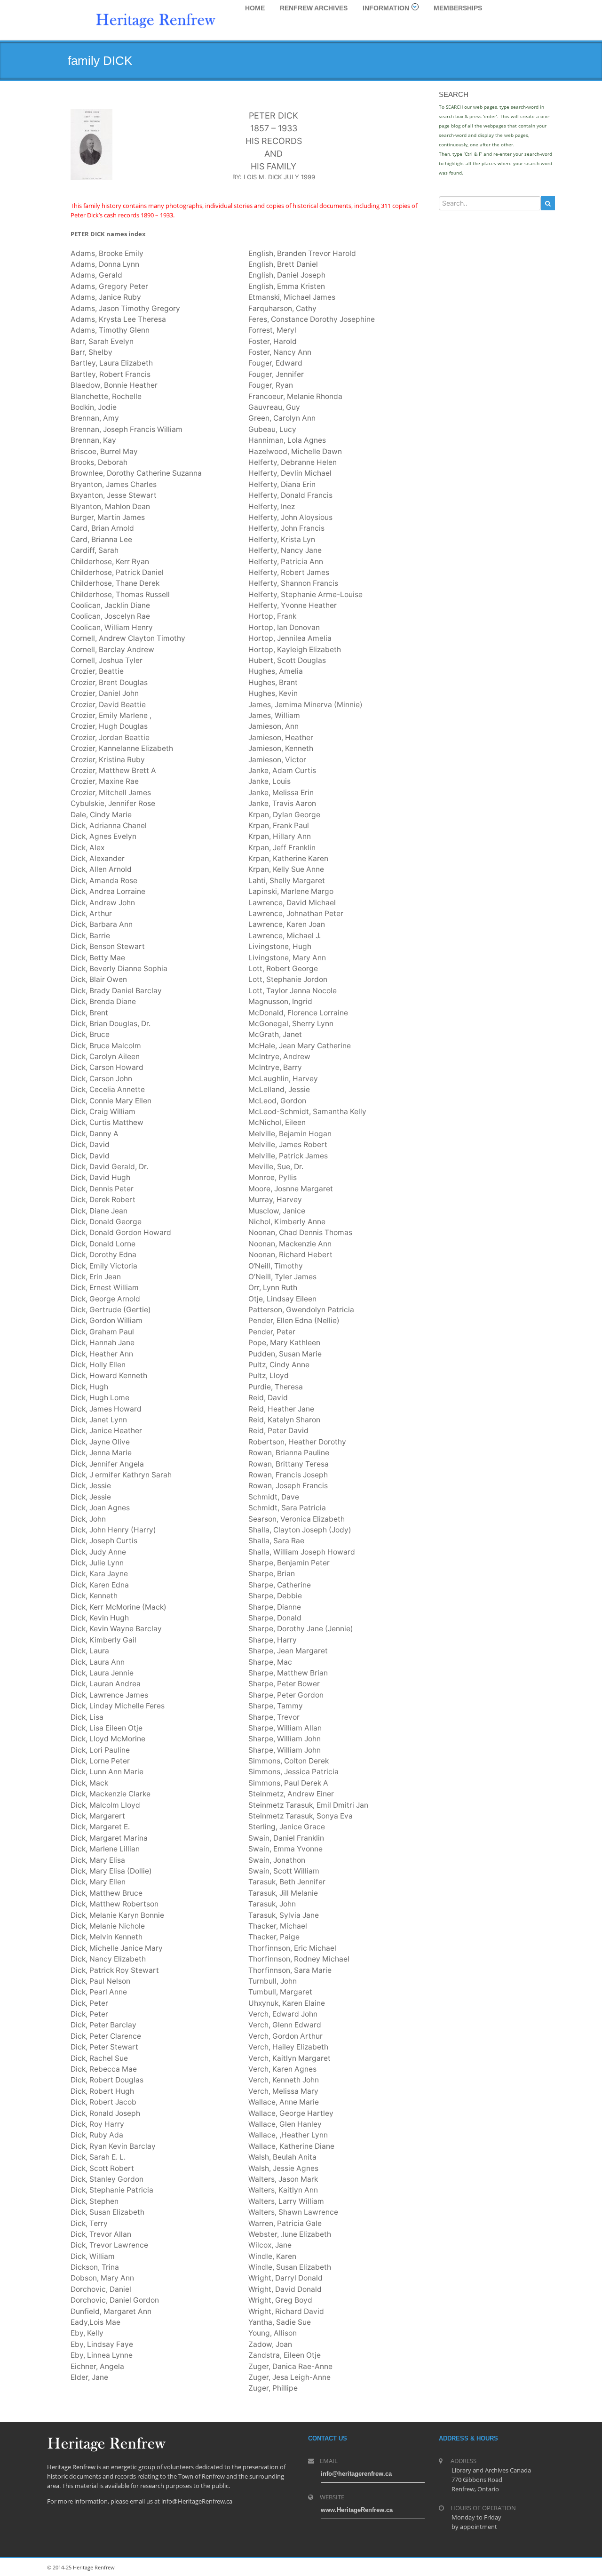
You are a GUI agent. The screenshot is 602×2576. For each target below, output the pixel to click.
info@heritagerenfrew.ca (356, 2474)
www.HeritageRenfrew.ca (357, 2510)
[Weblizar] (156, 19)
